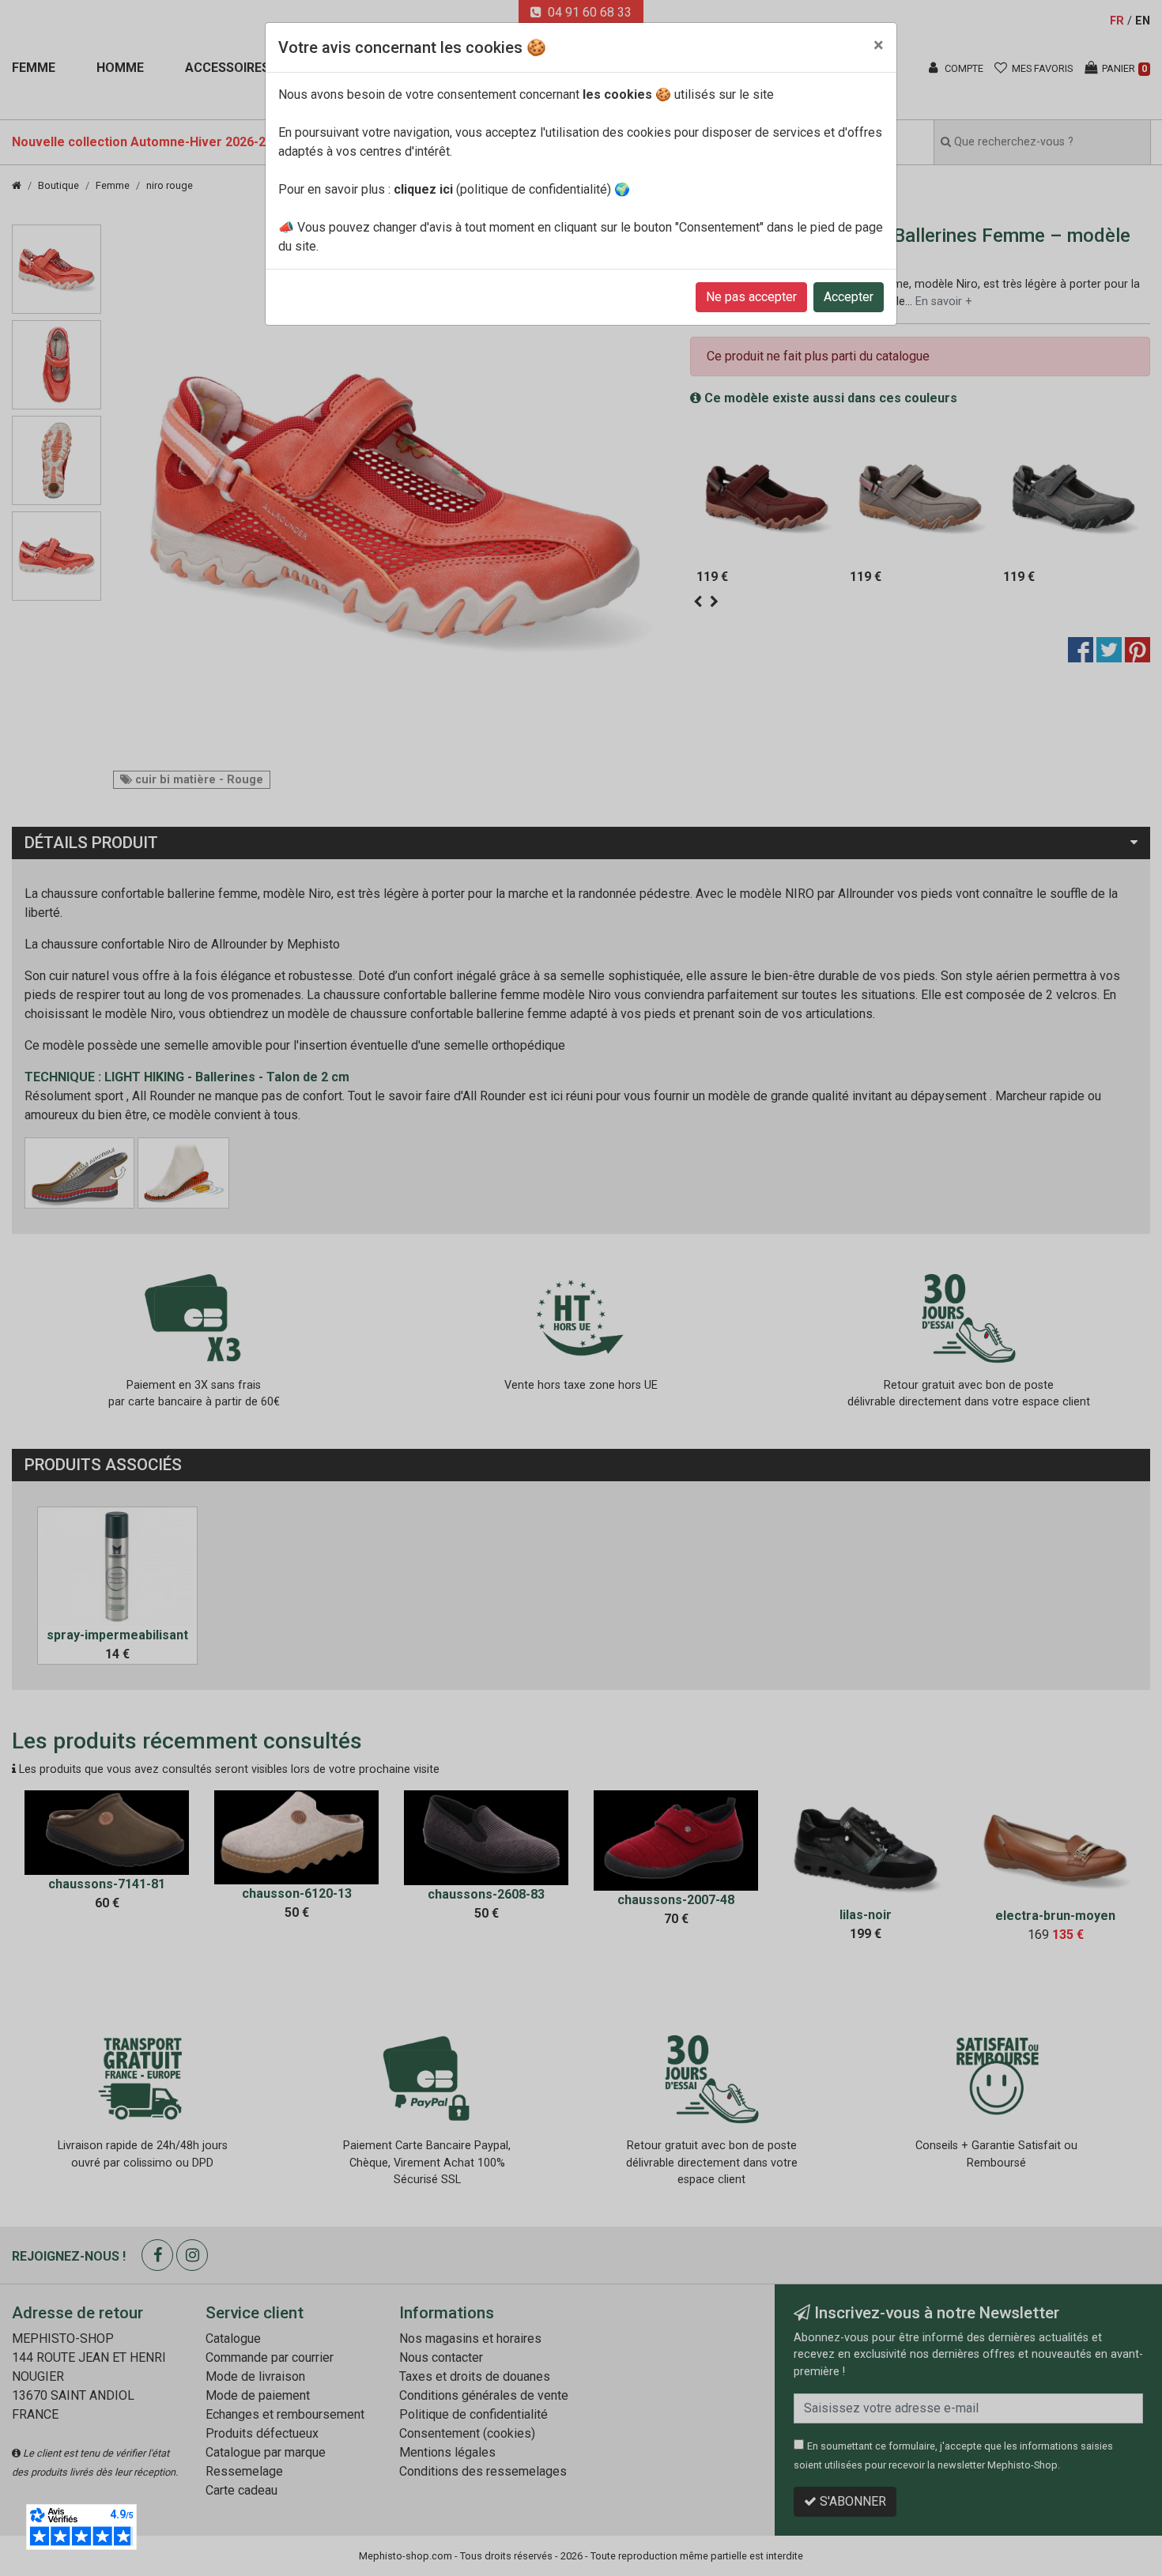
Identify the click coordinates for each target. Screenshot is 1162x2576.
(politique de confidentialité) (502, 189)
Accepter (849, 297)
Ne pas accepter (751, 297)
